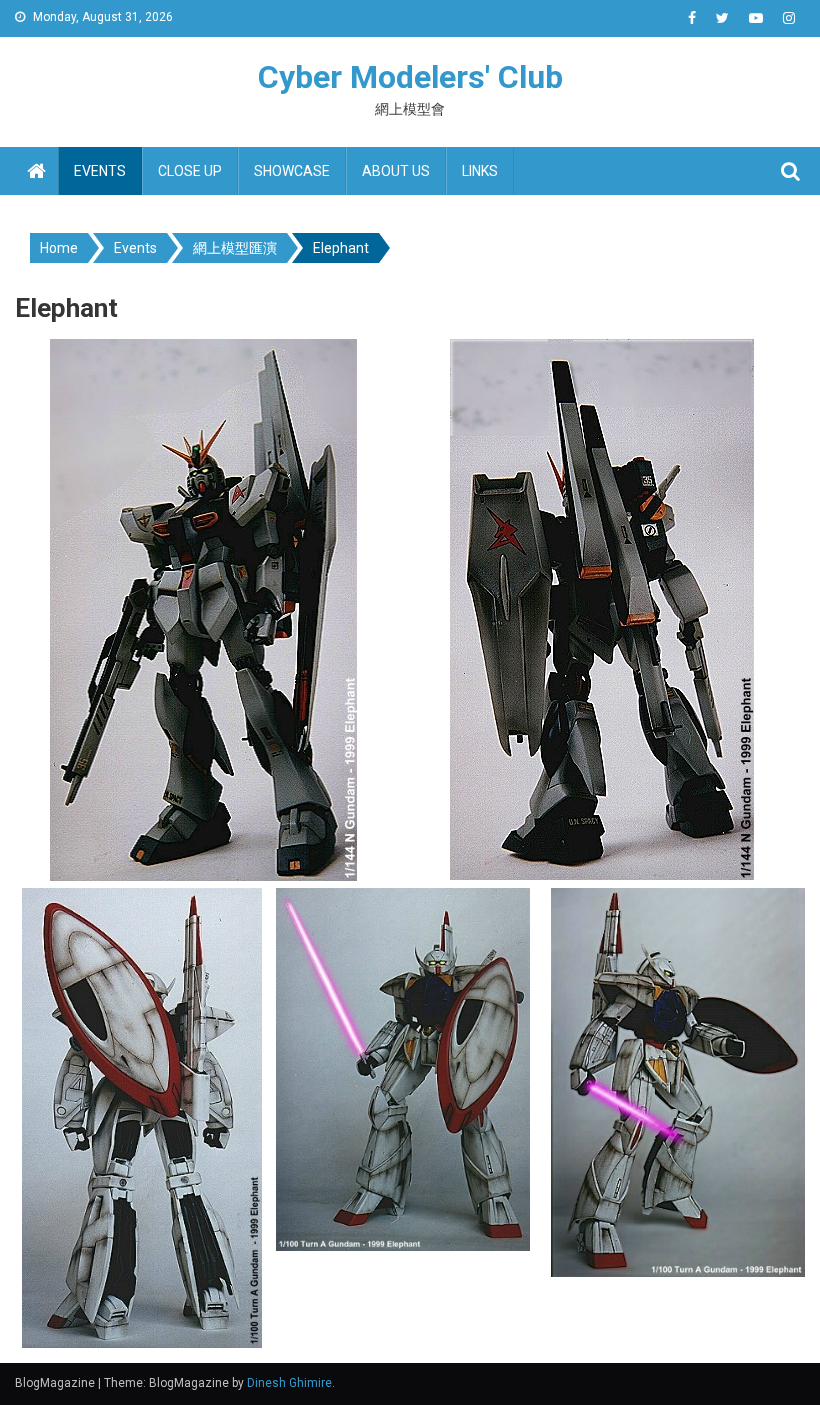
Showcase (292, 171)
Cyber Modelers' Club (410, 77)
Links (480, 171)
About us (396, 171)
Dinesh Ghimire (289, 1383)
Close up (190, 171)
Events (100, 171)
